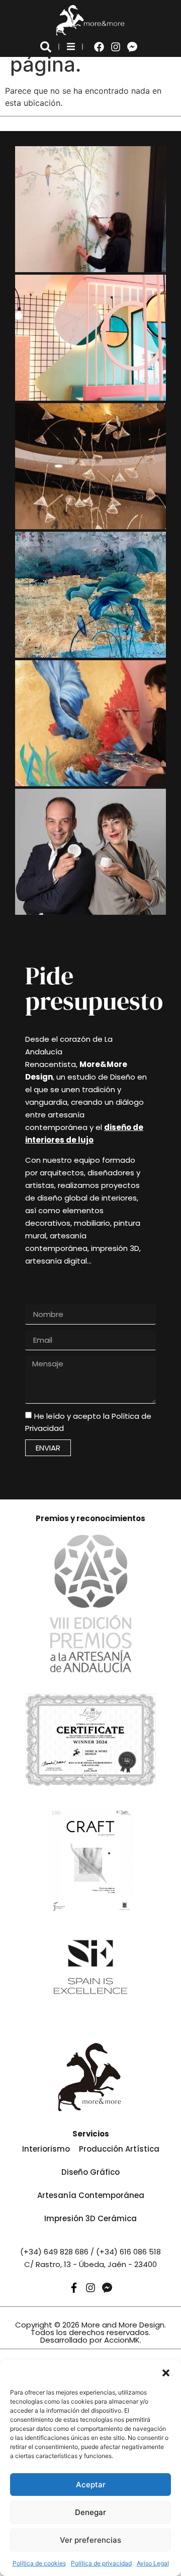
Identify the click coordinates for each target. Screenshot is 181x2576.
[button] (166, 2373)
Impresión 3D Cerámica (90, 2218)
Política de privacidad (101, 2563)
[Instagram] (116, 47)
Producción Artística (119, 2149)
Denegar (90, 2512)
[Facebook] (99, 47)
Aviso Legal (153, 2563)
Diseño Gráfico (90, 2172)
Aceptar (91, 2485)
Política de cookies (39, 2563)
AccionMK (122, 2340)
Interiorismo (46, 2149)
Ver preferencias (90, 2540)
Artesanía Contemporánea (91, 2195)
